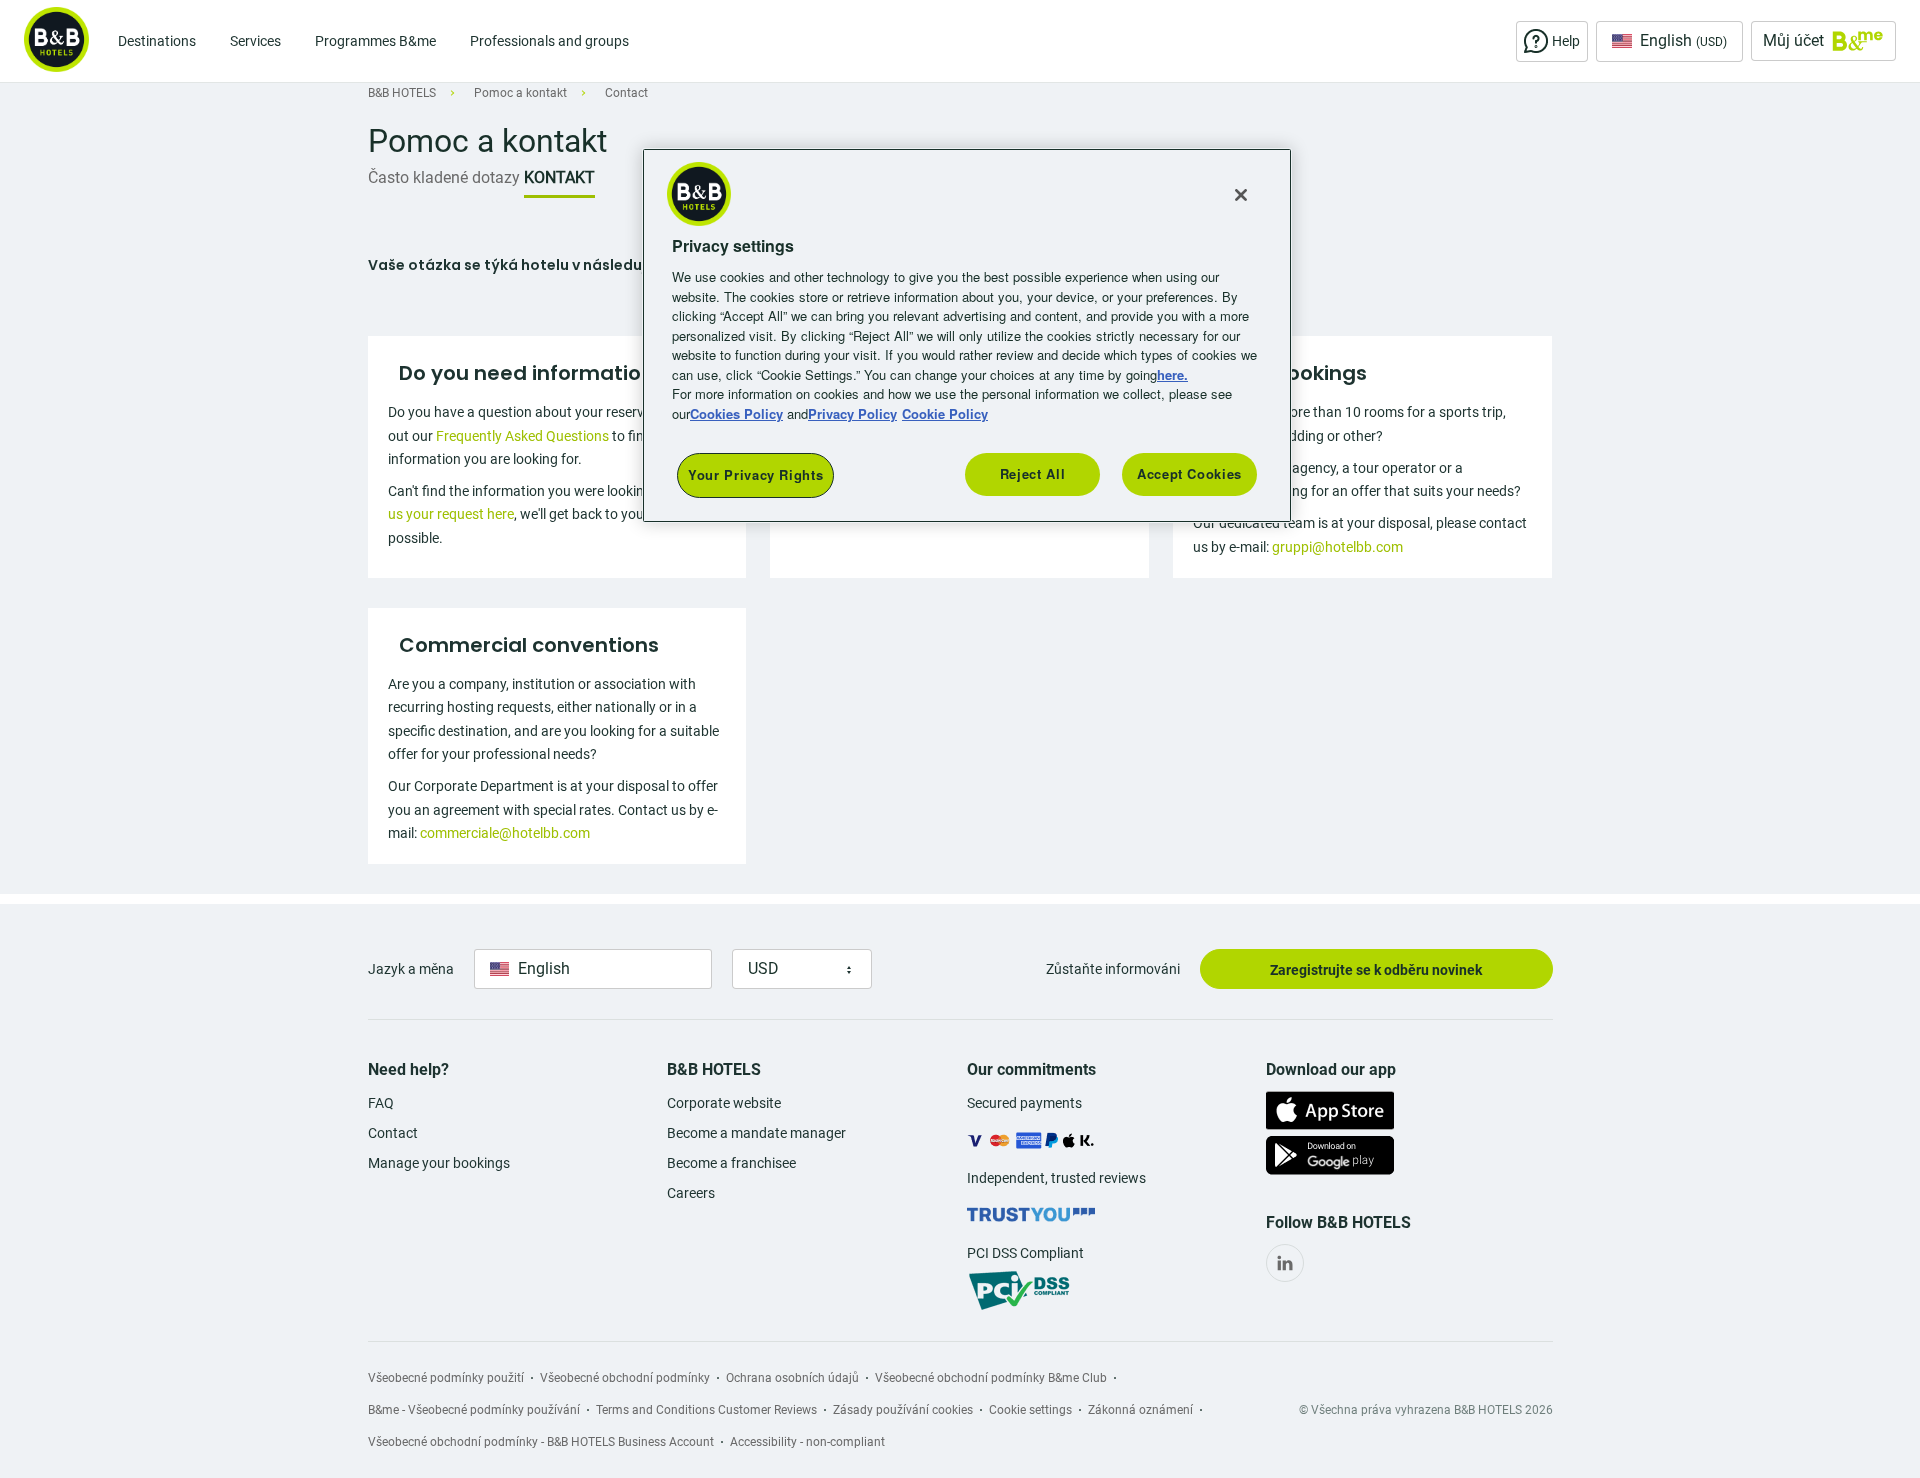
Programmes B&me (375, 41)
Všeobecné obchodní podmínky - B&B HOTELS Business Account (541, 1442)
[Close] (1241, 195)
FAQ (381, 1103)
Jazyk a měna (411, 969)
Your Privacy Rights (755, 474)
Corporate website (724, 1103)
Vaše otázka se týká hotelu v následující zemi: (536, 265)
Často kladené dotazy (444, 177)
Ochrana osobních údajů (792, 1378)
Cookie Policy (945, 413)
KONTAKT (559, 177)
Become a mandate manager (756, 1133)
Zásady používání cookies (903, 1410)
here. (1172, 374)
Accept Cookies (1189, 473)
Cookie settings (1030, 1410)
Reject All (1033, 473)
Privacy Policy (852, 413)
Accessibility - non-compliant (807, 1442)
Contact (393, 1133)
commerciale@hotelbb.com (505, 833)
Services (255, 41)
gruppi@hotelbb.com (1337, 547)
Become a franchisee (731, 1163)
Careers (691, 1193)
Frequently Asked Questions (522, 436)
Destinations (157, 41)
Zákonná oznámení (1140, 1410)
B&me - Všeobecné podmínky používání (474, 1410)
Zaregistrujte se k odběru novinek (1376, 970)
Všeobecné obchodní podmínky (625, 1378)
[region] (967, 335)
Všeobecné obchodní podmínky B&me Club (991, 1378)
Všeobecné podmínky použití (446, 1378)
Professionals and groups (549, 41)
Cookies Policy (736, 413)
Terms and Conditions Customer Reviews (706, 1410)
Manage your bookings (439, 1163)
